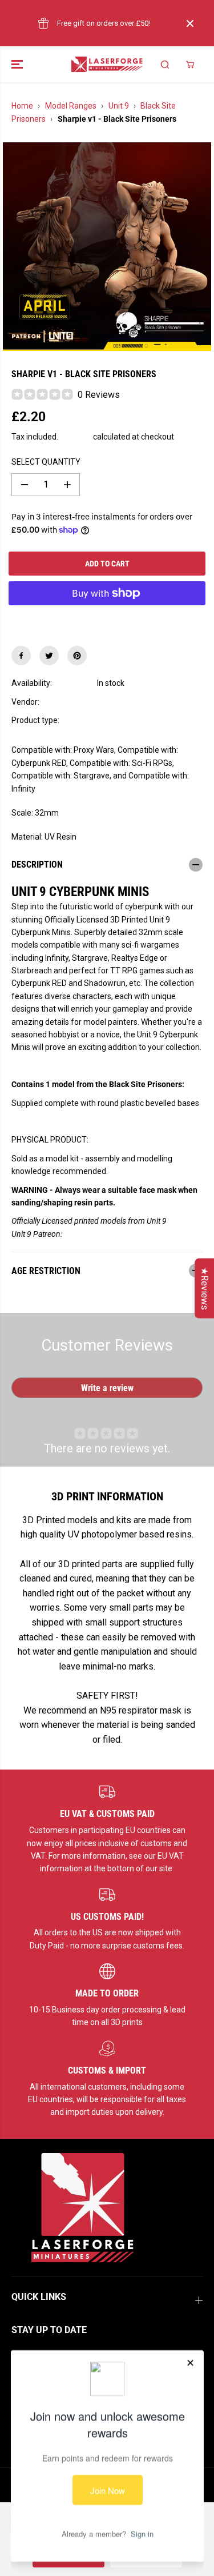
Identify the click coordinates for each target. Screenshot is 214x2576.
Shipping (76, 437)
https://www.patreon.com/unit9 (118, 1234)
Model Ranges (71, 106)
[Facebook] (21, 656)
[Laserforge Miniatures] (107, 64)
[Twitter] (49, 656)
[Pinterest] (77, 656)
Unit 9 (119, 106)
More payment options (107, 620)
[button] (18, 64)
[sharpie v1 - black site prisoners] (107, 247)
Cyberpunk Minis (127, 720)
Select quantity (46, 462)
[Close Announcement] (190, 23)
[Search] (165, 65)
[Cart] (190, 65)
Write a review (107, 1388)
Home (22, 106)
